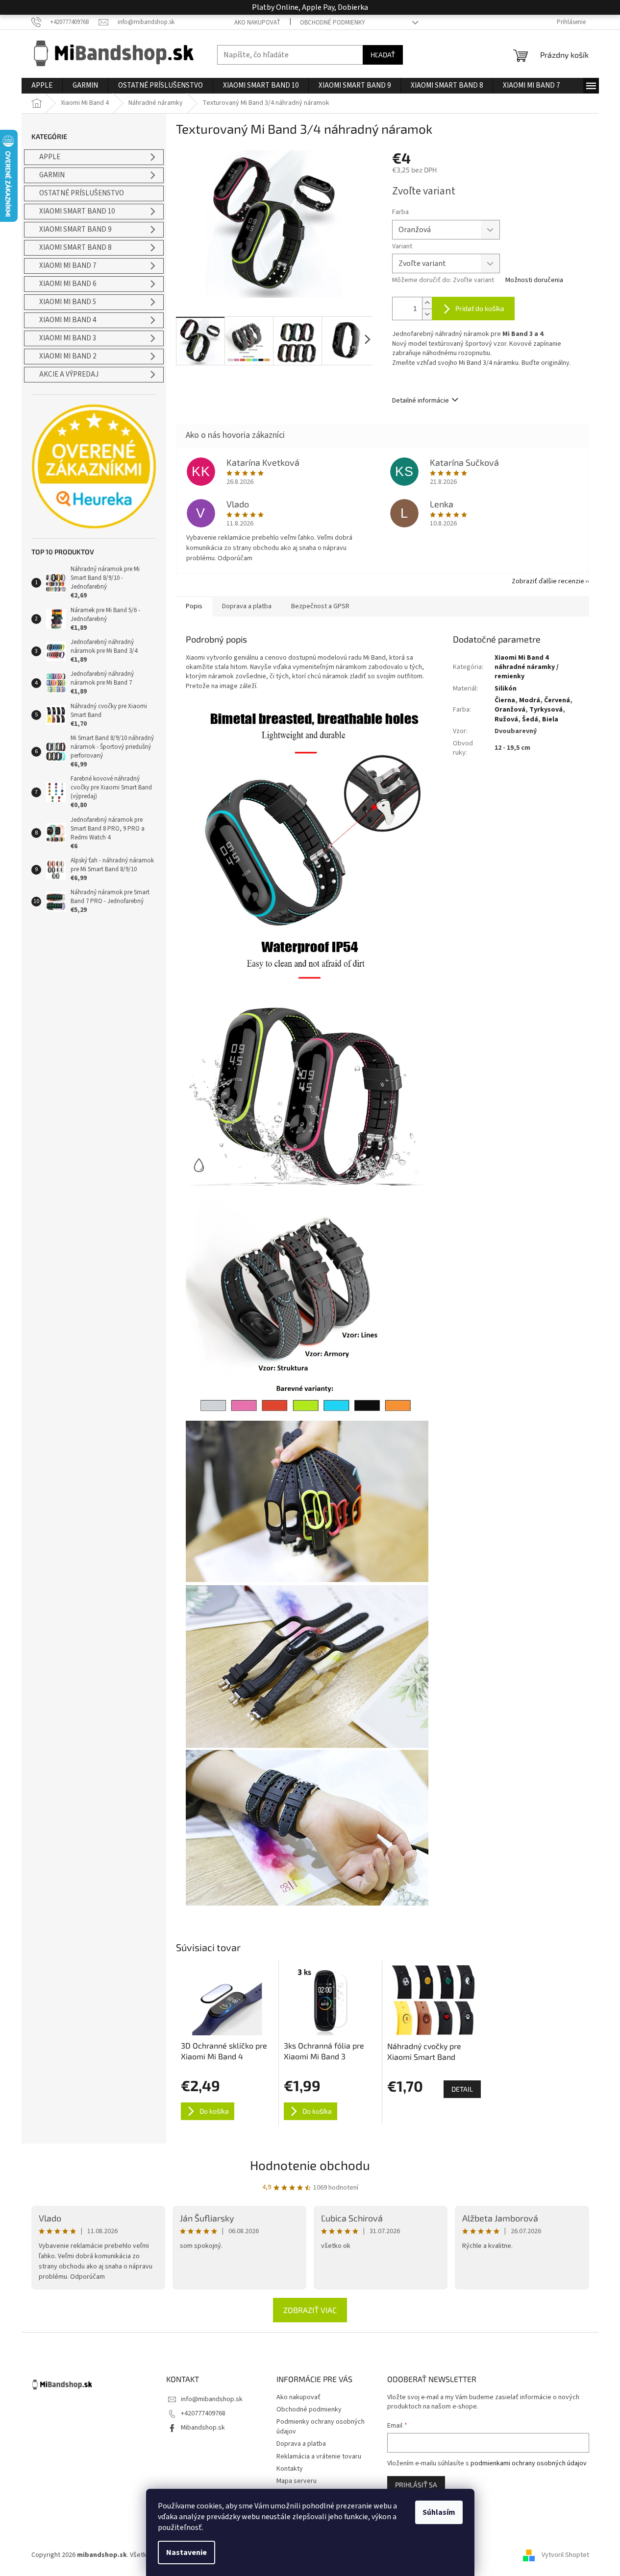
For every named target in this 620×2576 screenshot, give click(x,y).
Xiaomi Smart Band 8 (75, 248)
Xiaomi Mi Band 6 (68, 284)
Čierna (505, 700)
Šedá (530, 719)
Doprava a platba (301, 2444)
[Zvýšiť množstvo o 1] (427, 303)
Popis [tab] (194, 606)
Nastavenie (186, 2552)
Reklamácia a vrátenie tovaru (319, 2457)
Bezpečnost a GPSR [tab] (320, 606)
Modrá (530, 700)
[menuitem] (42, 86)
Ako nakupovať (257, 23)
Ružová (506, 719)
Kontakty (290, 2469)
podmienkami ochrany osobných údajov (529, 2463)
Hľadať (383, 55)
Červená (557, 700)
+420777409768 (203, 2413)
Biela (550, 719)
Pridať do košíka (480, 308)
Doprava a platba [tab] (247, 606)
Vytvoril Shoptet (565, 2555)
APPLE (50, 157)
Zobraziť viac (310, 2310)
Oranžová (510, 710)
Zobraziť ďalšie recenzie (548, 581)
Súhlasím (439, 2512)
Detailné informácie (421, 401)
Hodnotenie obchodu (310, 2165)
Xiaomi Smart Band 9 (75, 229)
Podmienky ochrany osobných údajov (321, 2426)
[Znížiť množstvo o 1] (427, 314)
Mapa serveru (297, 2481)
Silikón (506, 689)
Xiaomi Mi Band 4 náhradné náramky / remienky (527, 667)
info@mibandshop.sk (212, 2399)
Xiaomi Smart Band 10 (77, 211)
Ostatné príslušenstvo (82, 193)
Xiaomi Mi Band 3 (68, 338)
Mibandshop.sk (203, 2428)
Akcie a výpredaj (69, 374)
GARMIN (52, 175)
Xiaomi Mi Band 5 (68, 302)
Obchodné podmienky (333, 23)
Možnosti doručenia (534, 280)
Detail (462, 2089)
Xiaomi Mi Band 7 (68, 266)
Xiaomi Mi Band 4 (68, 320)
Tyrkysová (546, 710)
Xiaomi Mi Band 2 (68, 356)
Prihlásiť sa (416, 2485)
